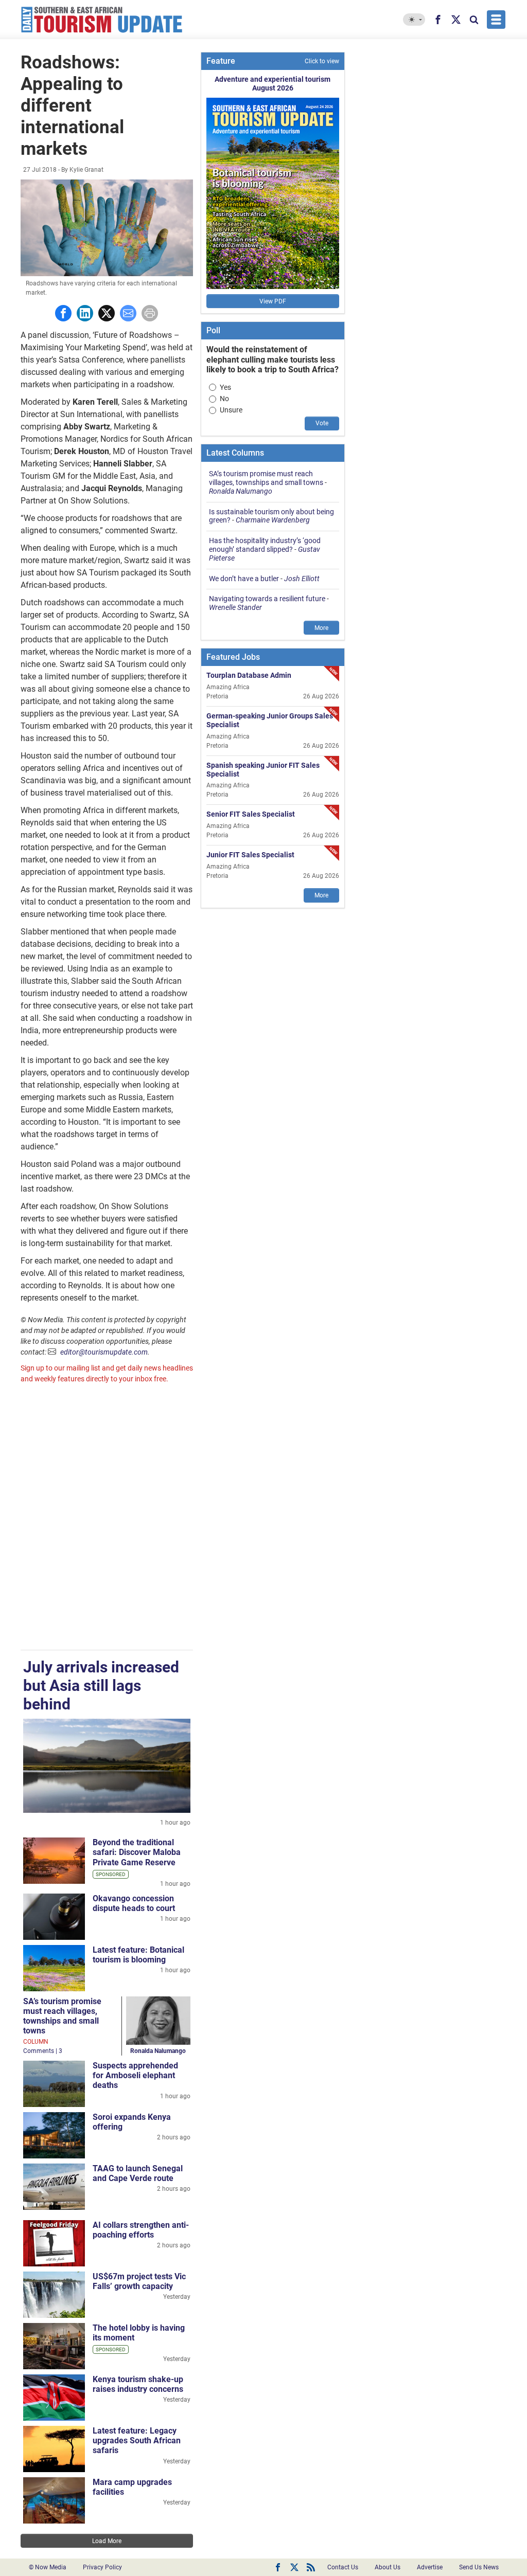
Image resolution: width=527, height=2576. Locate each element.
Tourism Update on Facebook (278, 2567)
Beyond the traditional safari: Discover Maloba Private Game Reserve (137, 1852)
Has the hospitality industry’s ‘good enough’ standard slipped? (265, 545)
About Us (388, 2567)
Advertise (430, 2567)
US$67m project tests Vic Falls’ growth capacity (139, 2281)
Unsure (231, 410)
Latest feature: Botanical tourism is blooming (138, 1955)
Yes (225, 387)
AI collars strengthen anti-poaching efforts (141, 2230)
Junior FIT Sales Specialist (250, 855)
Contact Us (343, 2567)
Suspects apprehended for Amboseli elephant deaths (135, 2075)
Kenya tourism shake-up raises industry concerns (138, 2384)
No (224, 399)
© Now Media (48, 2567)
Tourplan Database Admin (249, 675)
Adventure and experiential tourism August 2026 (273, 84)
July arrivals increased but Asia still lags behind (101, 1686)
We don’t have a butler (244, 579)
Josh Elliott (302, 579)
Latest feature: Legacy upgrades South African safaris (137, 2440)
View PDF (273, 301)
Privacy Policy (102, 2567)
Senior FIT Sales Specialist (251, 814)
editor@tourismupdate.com (104, 1352)
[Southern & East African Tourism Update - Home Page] (102, 20)
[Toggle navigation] (496, 20)
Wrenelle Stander (235, 607)
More (321, 628)
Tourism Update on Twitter (294, 2567)
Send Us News (479, 2567)
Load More (107, 2541)
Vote (322, 423)
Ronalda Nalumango (158, 2051)
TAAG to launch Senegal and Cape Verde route (138, 2173)
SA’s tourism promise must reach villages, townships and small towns (62, 2016)
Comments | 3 (43, 2051)
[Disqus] (107, 1518)
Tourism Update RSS (311, 2567)
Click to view (322, 61)
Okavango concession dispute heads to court (134, 1903)
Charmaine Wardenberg (273, 520)
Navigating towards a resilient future (267, 599)
